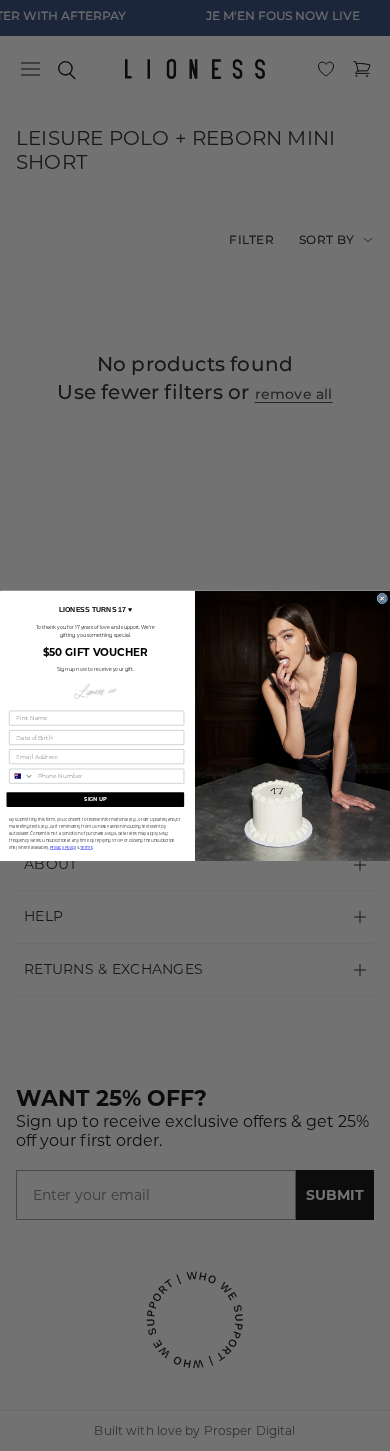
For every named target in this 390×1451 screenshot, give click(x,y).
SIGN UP (95, 799)
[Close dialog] (382, 598)
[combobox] (22, 776)
